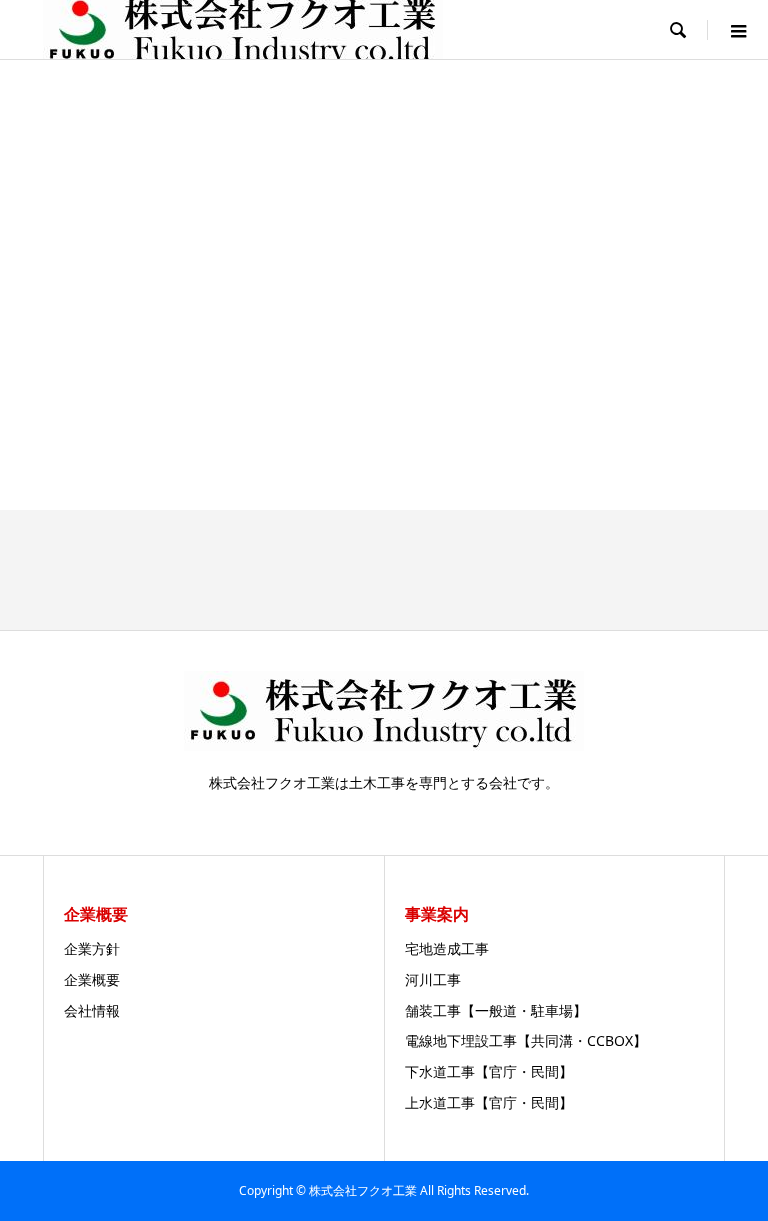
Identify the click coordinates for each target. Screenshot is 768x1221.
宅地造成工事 (447, 948)
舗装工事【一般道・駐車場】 (496, 1010)
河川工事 (433, 979)
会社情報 (92, 1010)
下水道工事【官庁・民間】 (489, 1071)
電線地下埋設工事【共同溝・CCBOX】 (526, 1040)
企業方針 (92, 948)
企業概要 (92, 979)
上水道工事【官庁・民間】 (489, 1102)
